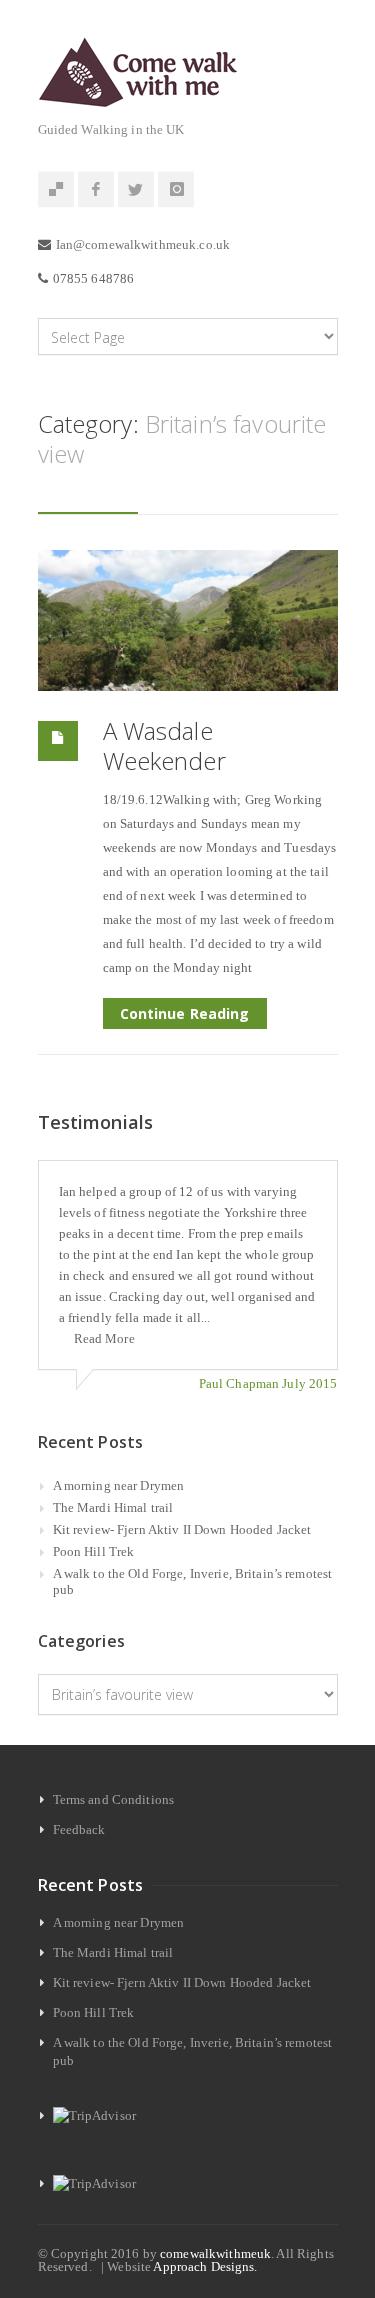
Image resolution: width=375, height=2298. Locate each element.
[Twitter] (136, 190)
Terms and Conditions (114, 1799)
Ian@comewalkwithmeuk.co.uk (143, 244)
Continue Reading (185, 1013)
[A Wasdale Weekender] (188, 620)
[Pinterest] (56, 190)
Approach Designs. (205, 2266)
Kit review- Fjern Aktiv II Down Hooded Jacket (182, 1529)
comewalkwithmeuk (215, 2253)
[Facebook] (96, 190)
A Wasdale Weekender (164, 745)
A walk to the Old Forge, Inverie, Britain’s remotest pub (193, 1581)
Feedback (79, 1829)
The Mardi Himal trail (113, 1507)
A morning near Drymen (119, 1485)
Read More (104, 1338)
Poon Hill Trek (94, 1551)
